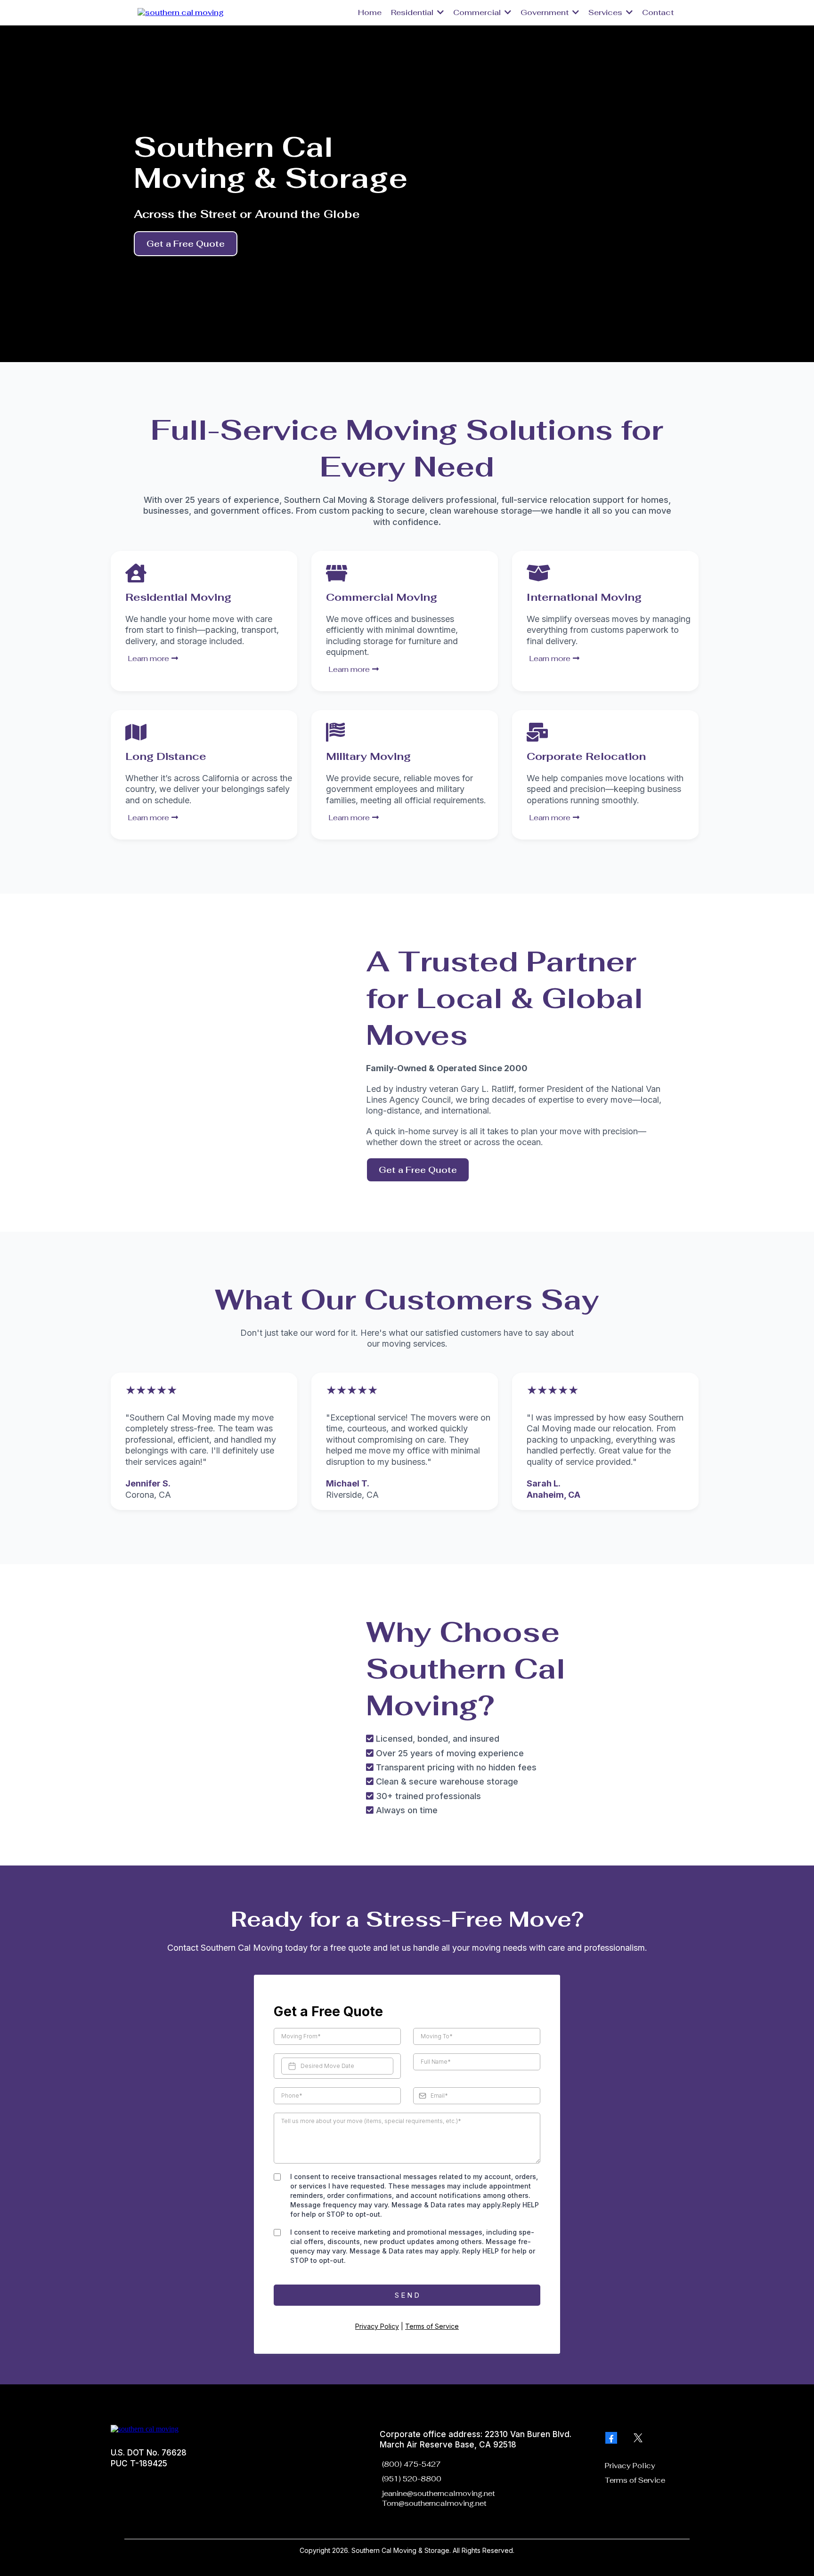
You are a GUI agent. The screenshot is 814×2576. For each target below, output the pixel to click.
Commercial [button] (478, 12)
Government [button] (545, 12)
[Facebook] (611, 2438)
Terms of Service (432, 2326)
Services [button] (606, 12)
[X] (638, 2438)
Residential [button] (413, 12)
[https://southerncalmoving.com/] (181, 12)
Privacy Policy (377, 2326)
